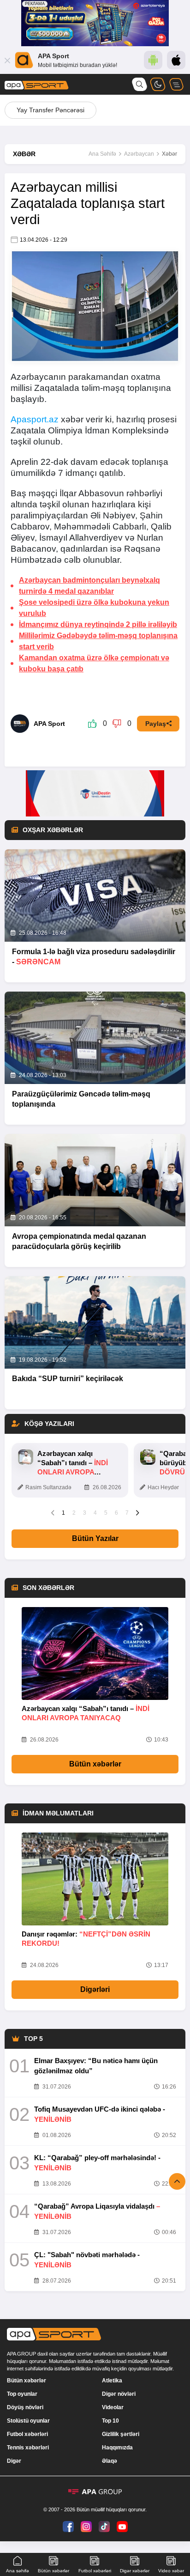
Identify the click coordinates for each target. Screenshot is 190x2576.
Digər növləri (119, 2394)
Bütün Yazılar (95, 1538)
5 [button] (106, 1513)
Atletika (112, 2381)
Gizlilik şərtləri (121, 2434)
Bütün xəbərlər (95, 1764)
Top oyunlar (22, 2394)
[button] (53, 1512)
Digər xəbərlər (135, 2571)
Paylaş (156, 724)
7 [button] (127, 1513)
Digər (14, 2461)
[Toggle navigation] (176, 84)
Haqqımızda (117, 2448)
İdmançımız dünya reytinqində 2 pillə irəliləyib (98, 624)
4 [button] (95, 1513)
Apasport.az (35, 419)
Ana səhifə (18, 2571)
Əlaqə (110, 2461)
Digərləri (95, 1989)
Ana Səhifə (102, 154)
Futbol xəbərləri (27, 2434)
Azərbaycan (139, 154)
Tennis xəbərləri (28, 2448)
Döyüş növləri (25, 2407)
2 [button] (74, 1513)
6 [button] (116, 1513)
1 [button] (63, 1513)
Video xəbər (171, 2571)
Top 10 (110, 2421)
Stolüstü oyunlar (28, 2421)
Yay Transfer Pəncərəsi (50, 110)
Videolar (113, 2407)
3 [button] (85, 1513)
